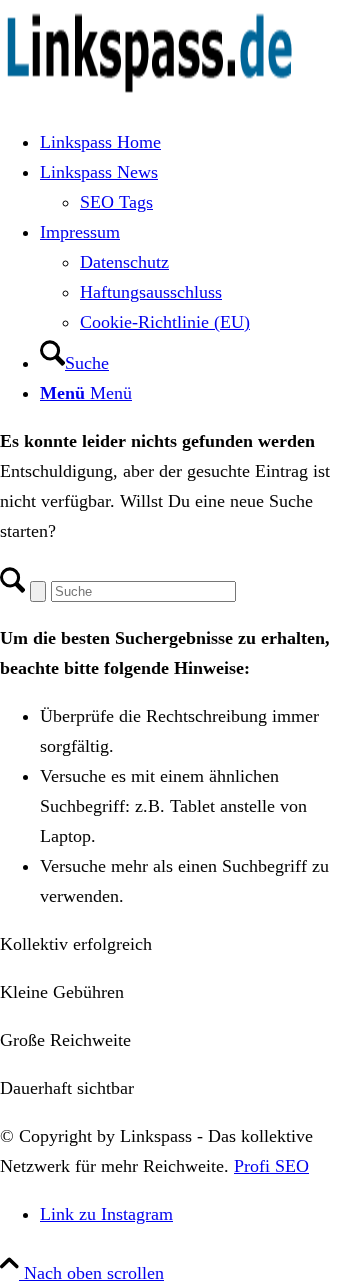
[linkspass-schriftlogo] (150, 94)
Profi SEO (271, 1166)
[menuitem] (200, 142)
